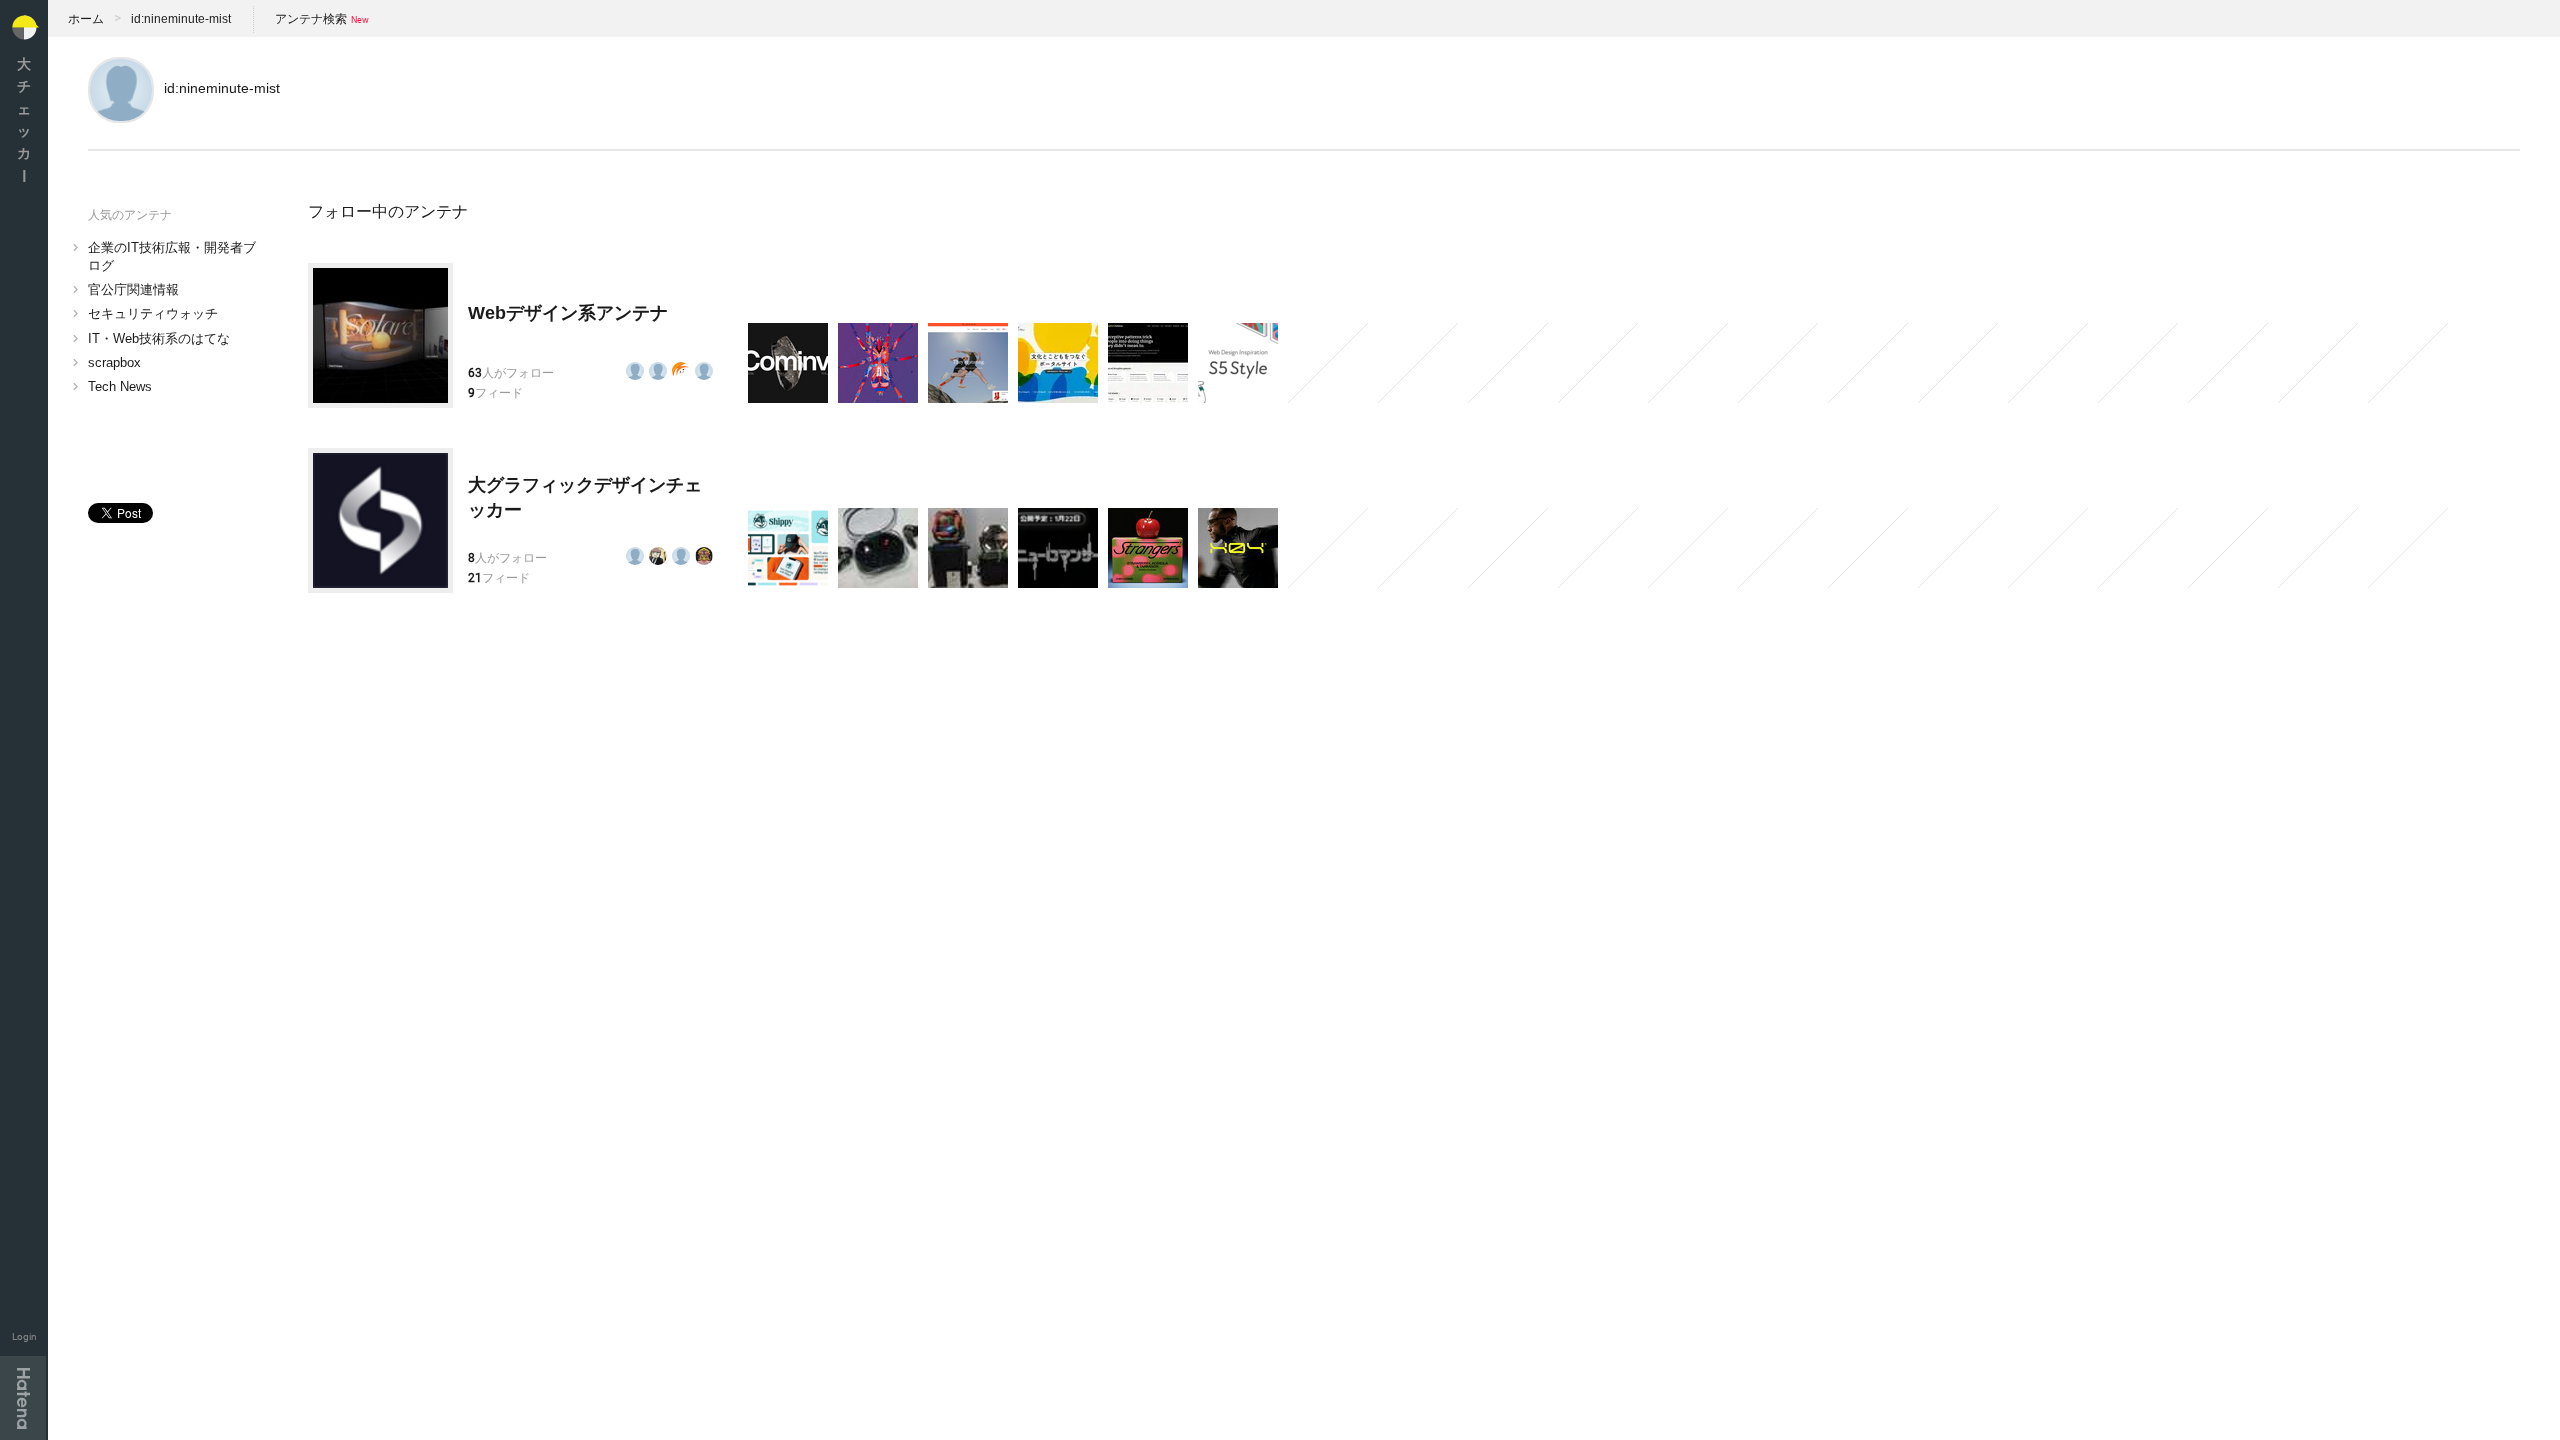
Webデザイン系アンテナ (568, 313)
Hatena (23, 1398)
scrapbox (114, 362)
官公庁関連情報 (133, 289)
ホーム (86, 19)
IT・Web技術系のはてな (159, 338)
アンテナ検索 (311, 19)
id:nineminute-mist (181, 19)
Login (24, 1336)
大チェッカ (24, 119)
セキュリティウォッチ (153, 313)
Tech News (120, 386)
